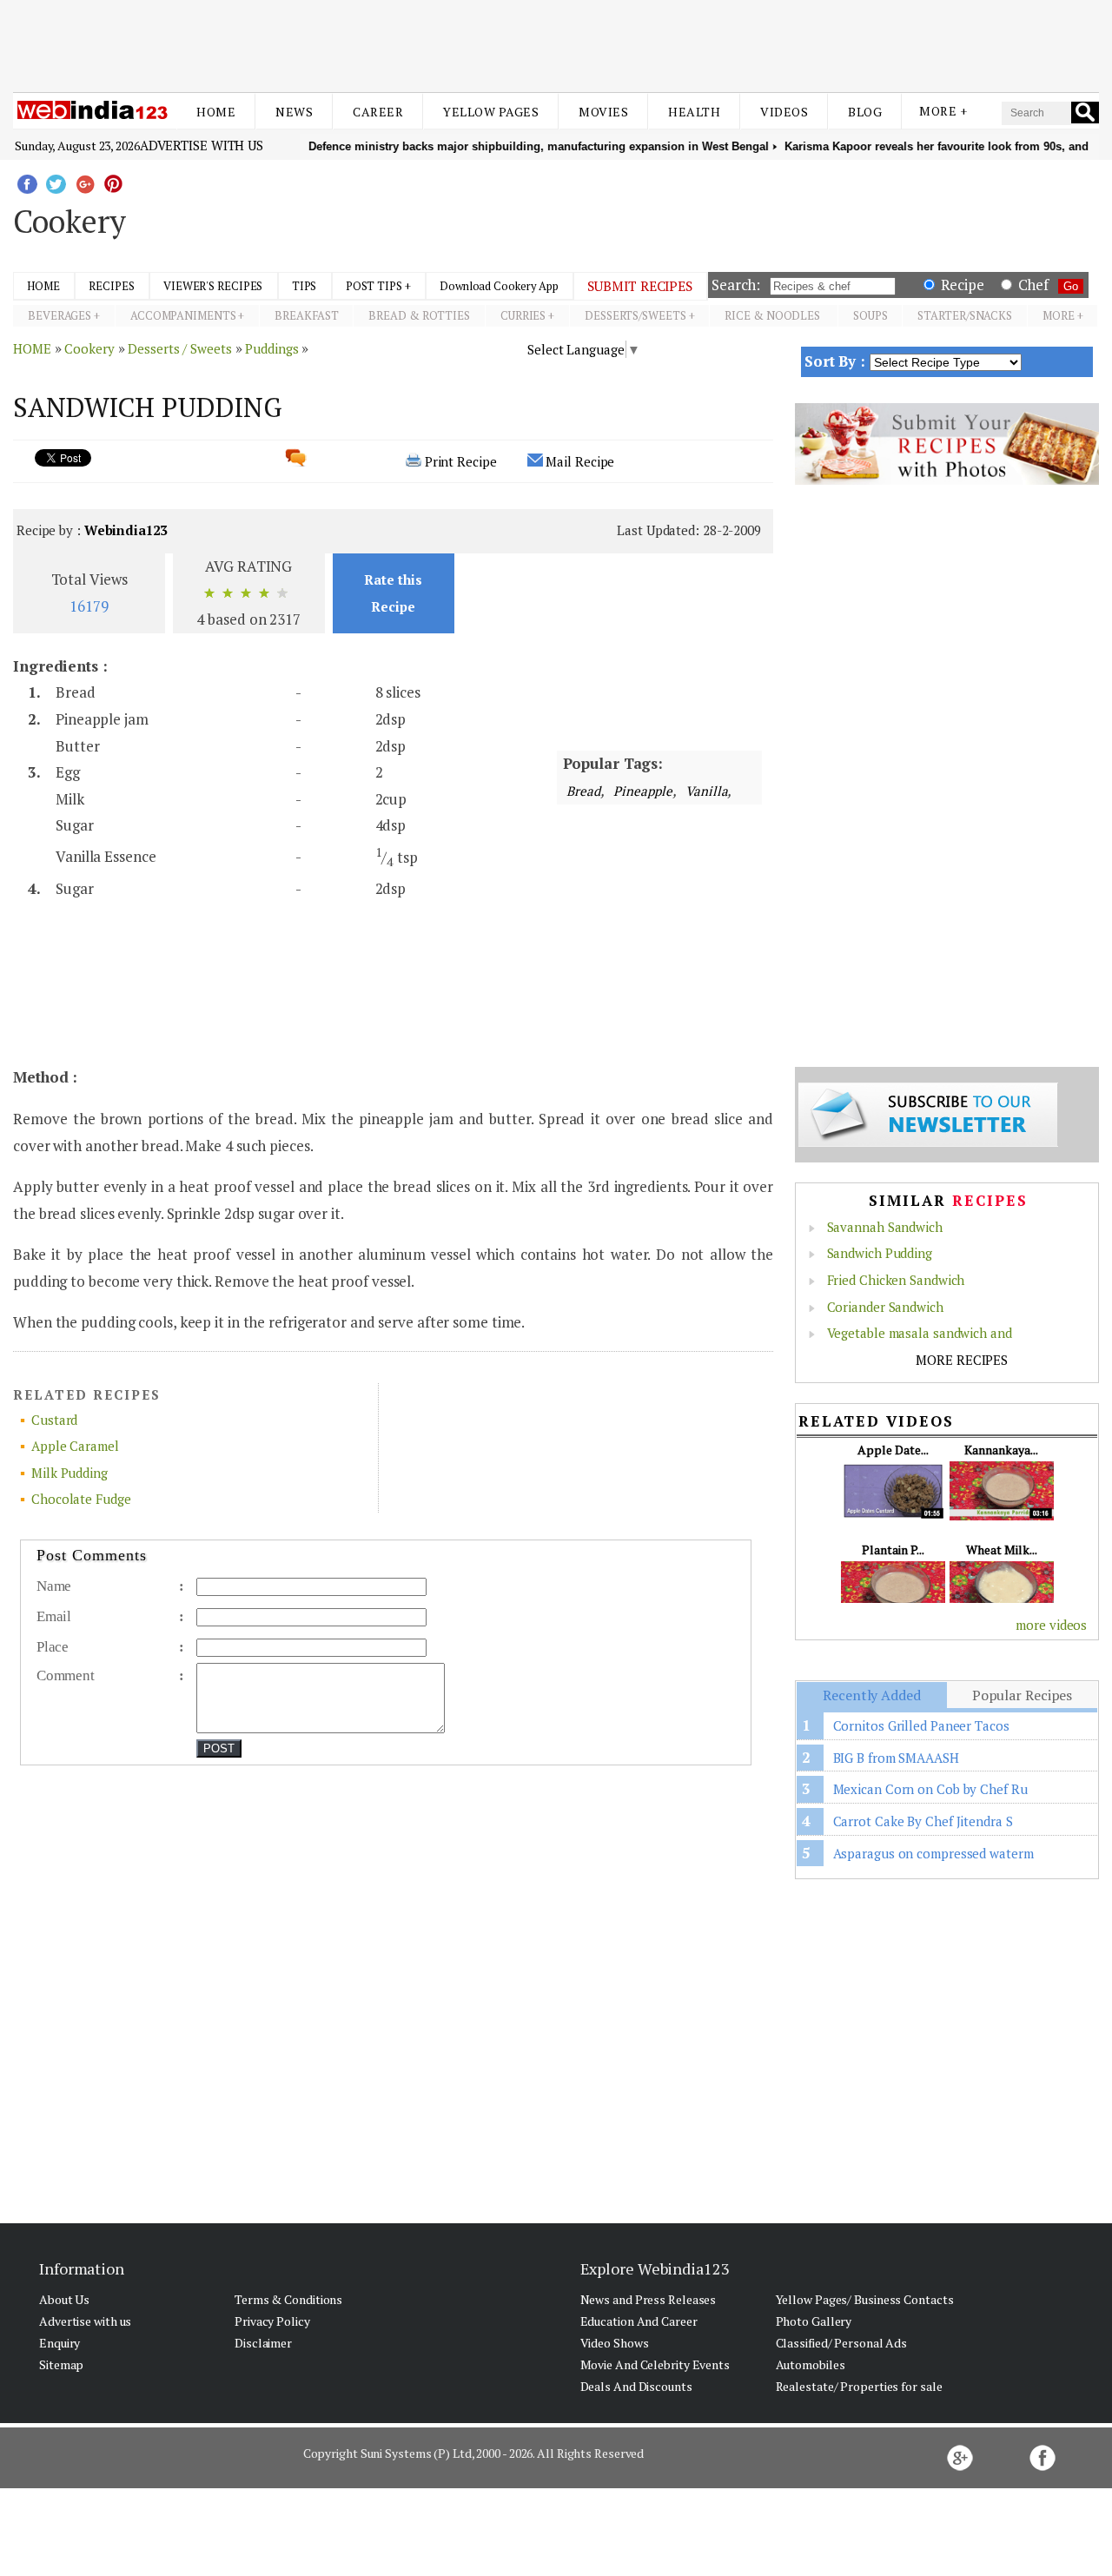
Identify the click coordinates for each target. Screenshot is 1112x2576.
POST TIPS (374, 286)
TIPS (304, 286)
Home (216, 112)
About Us (64, 2299)
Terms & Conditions (288, 2299)
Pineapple (642, 791)
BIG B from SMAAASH (896, 1758)
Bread (583, 791)
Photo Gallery (814, 2321)
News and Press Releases (649, 2299)
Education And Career (639, 2321)
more (1059, 315)
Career (378, 112)
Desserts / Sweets (179, 348)
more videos (1051, 1625)
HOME (43, 286)
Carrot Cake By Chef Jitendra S (923, 1821)
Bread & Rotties (419, 315)
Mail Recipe (580, 461)
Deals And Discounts (636, 2386)
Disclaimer (263, 2343)
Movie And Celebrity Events (655, 2364)
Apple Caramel (75, 1446)
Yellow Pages (491, 112)
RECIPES (111, 286)
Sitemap (61, 2364)
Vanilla (705, 791)
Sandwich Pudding (880, 1253)
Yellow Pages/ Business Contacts (865, 2299)
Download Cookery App (499, 286)
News (294, 112)
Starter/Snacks (965, 315)
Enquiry (60, 2343)
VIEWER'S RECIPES (213, 286)
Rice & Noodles (774, 315)
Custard (54, 1420)
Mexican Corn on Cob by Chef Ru (930, 1789)
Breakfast (306, 315)
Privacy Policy (272, 2321)
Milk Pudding (69, 1473)
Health (694, 112)
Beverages (60, 315)
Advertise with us (202, 145)
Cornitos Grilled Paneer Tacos (921, 1725)
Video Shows (615, 2343)
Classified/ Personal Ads (842, 2343)
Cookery (89, 348)
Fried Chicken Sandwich (896, 1280)
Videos (784, 112)
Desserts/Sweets (635, 315)
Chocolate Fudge (81, 1499)
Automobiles (811, 2364)
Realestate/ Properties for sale (859, 2386)
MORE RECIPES (962, 1360)
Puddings (271, 348)
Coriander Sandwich (885, 1307)
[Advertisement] (556, 42)
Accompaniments (183, 315)
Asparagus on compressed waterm (933, 1853)
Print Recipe (461, 461)
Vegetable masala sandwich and (920, 1333)
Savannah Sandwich (885, 1227)
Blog (865, 112)
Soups (870, 315)
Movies (603, 112)
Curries (523, 315)
